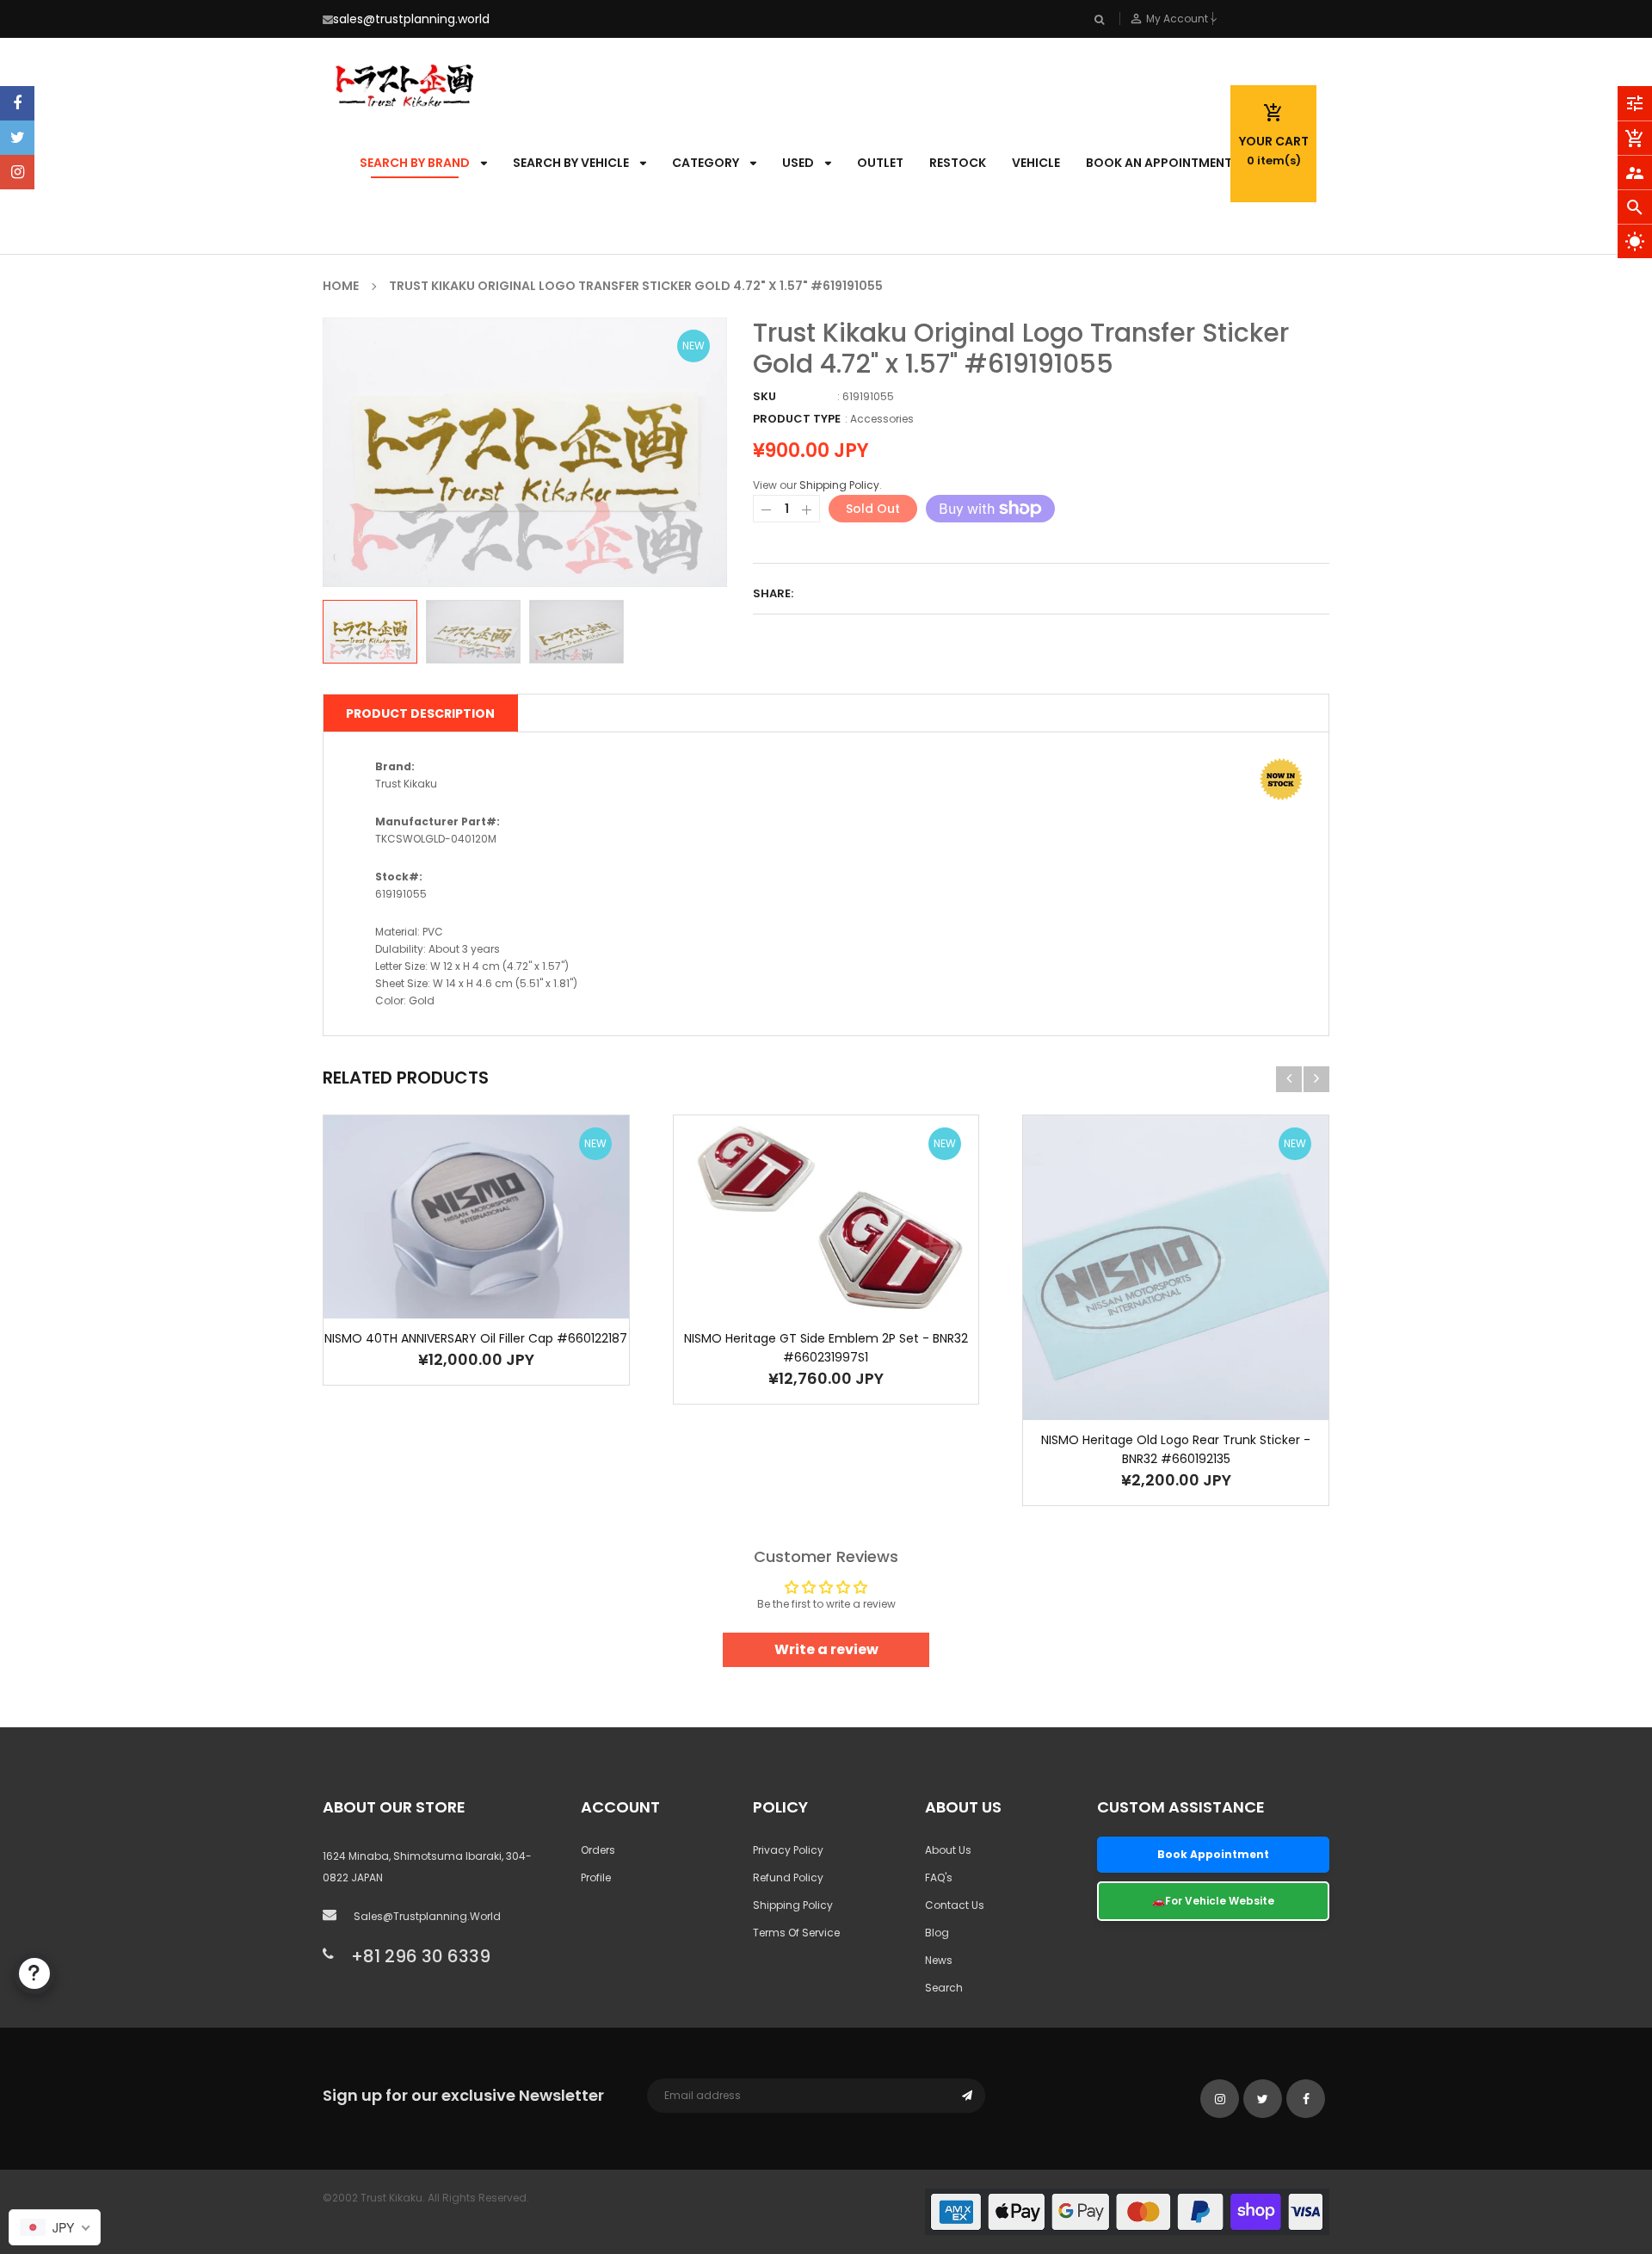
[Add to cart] (450, 1271)
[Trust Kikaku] (1127, 2211)
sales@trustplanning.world (411, 19)
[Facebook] (17, 103)
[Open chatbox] (34, 1973)
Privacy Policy (788, 1850)
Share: (773, 593)
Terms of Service (796, 1933)
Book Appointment (1213, 1854)
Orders (598, 1850)
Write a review (826, 1649)
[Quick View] (502, 1271)
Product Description (420, 713)
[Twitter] (17, 138)
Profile (596, 1877)
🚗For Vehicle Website (1213, 1901)
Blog (937, 1933)
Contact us (955, 1905)
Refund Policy (788, 1877)
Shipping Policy (839, 485)
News (939, 1960)
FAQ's (939, 1877)
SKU (764, 396)
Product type (797, 419)
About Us (948, 1850)
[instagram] (17, 172)
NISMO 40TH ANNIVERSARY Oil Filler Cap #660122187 (476, 1338)
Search (944, 1988)
